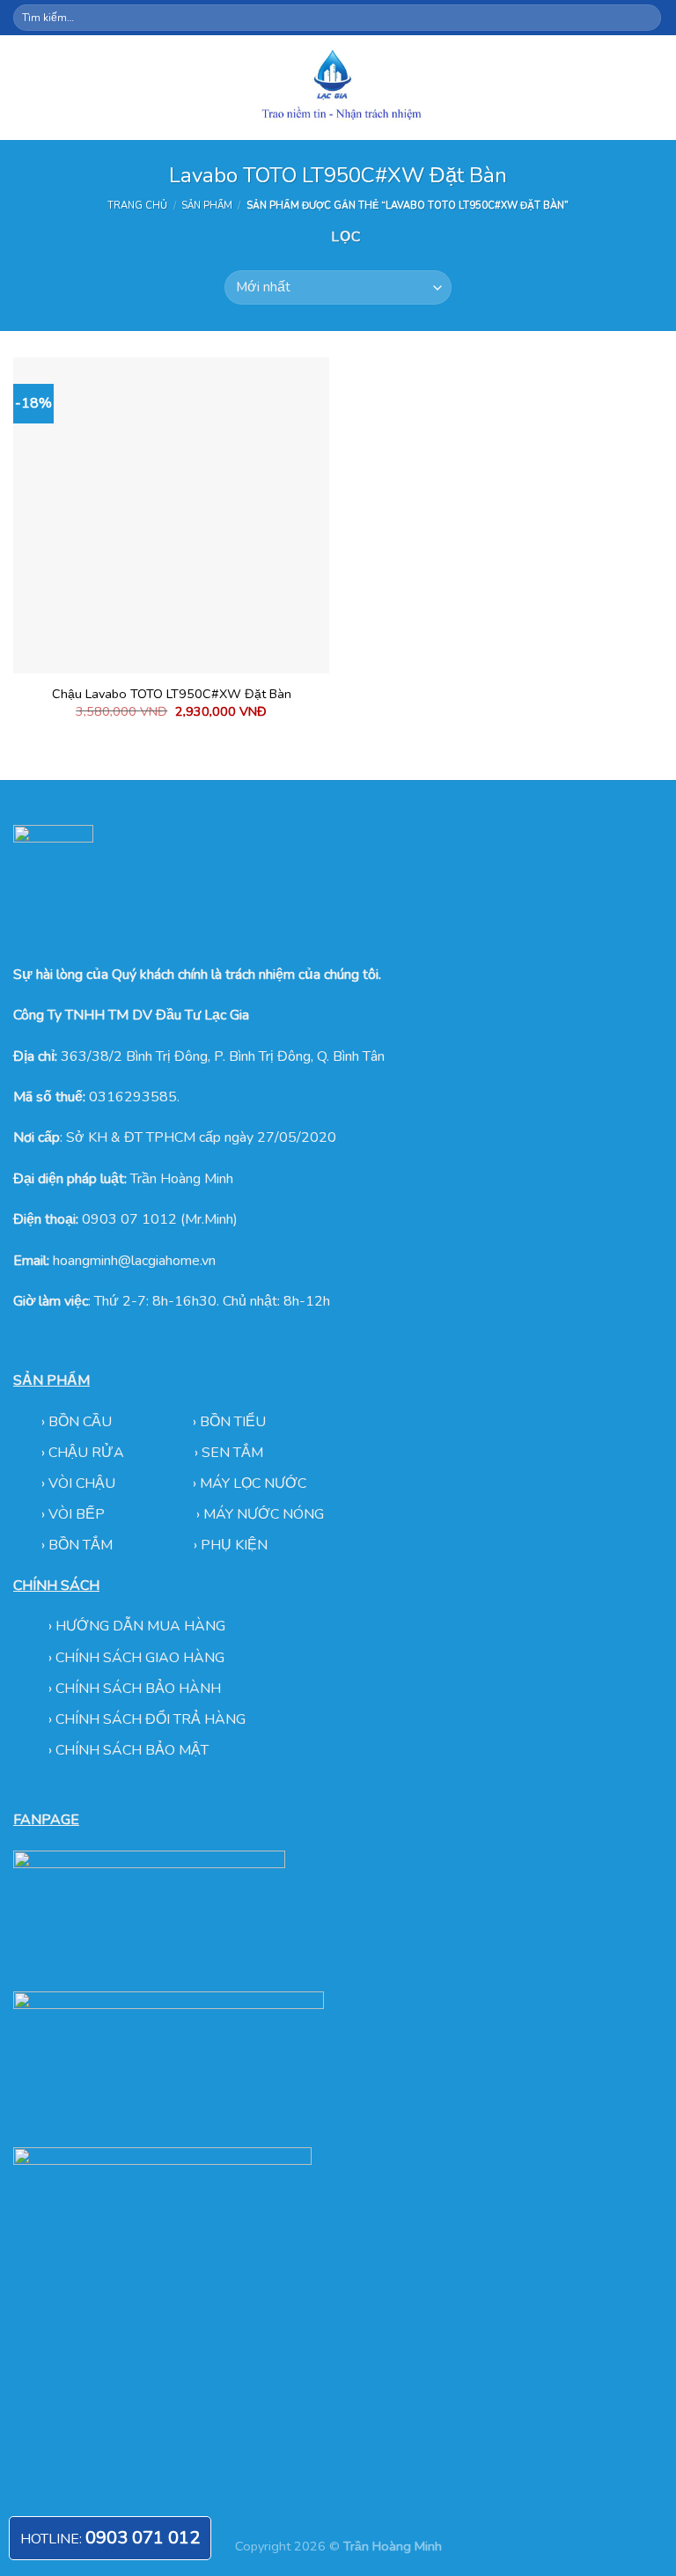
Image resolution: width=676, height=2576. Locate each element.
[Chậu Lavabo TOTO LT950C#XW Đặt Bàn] (171, 515)
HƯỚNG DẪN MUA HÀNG (140, 1626)
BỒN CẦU (82, 1422)
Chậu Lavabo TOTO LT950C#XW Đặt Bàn (172, 694)
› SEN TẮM (229, 1453)
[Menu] (24, 88)
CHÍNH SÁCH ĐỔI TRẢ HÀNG (151, 1719)
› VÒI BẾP (75, 1514)
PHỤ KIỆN (234, 1545)
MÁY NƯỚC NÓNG (264, 1514)
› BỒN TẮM (79, 1545)
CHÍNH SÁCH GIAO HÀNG (140, 1658)
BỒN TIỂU (233, 1422)
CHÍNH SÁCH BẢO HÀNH (138, 1689)
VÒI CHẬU (82, 1483)
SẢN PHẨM (207, 206)
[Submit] (647, 18)
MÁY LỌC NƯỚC (253, 1483)
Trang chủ (137, 206)
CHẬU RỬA (86, 1453)
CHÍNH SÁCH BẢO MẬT (132, 1750)
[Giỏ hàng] (654, 87)
